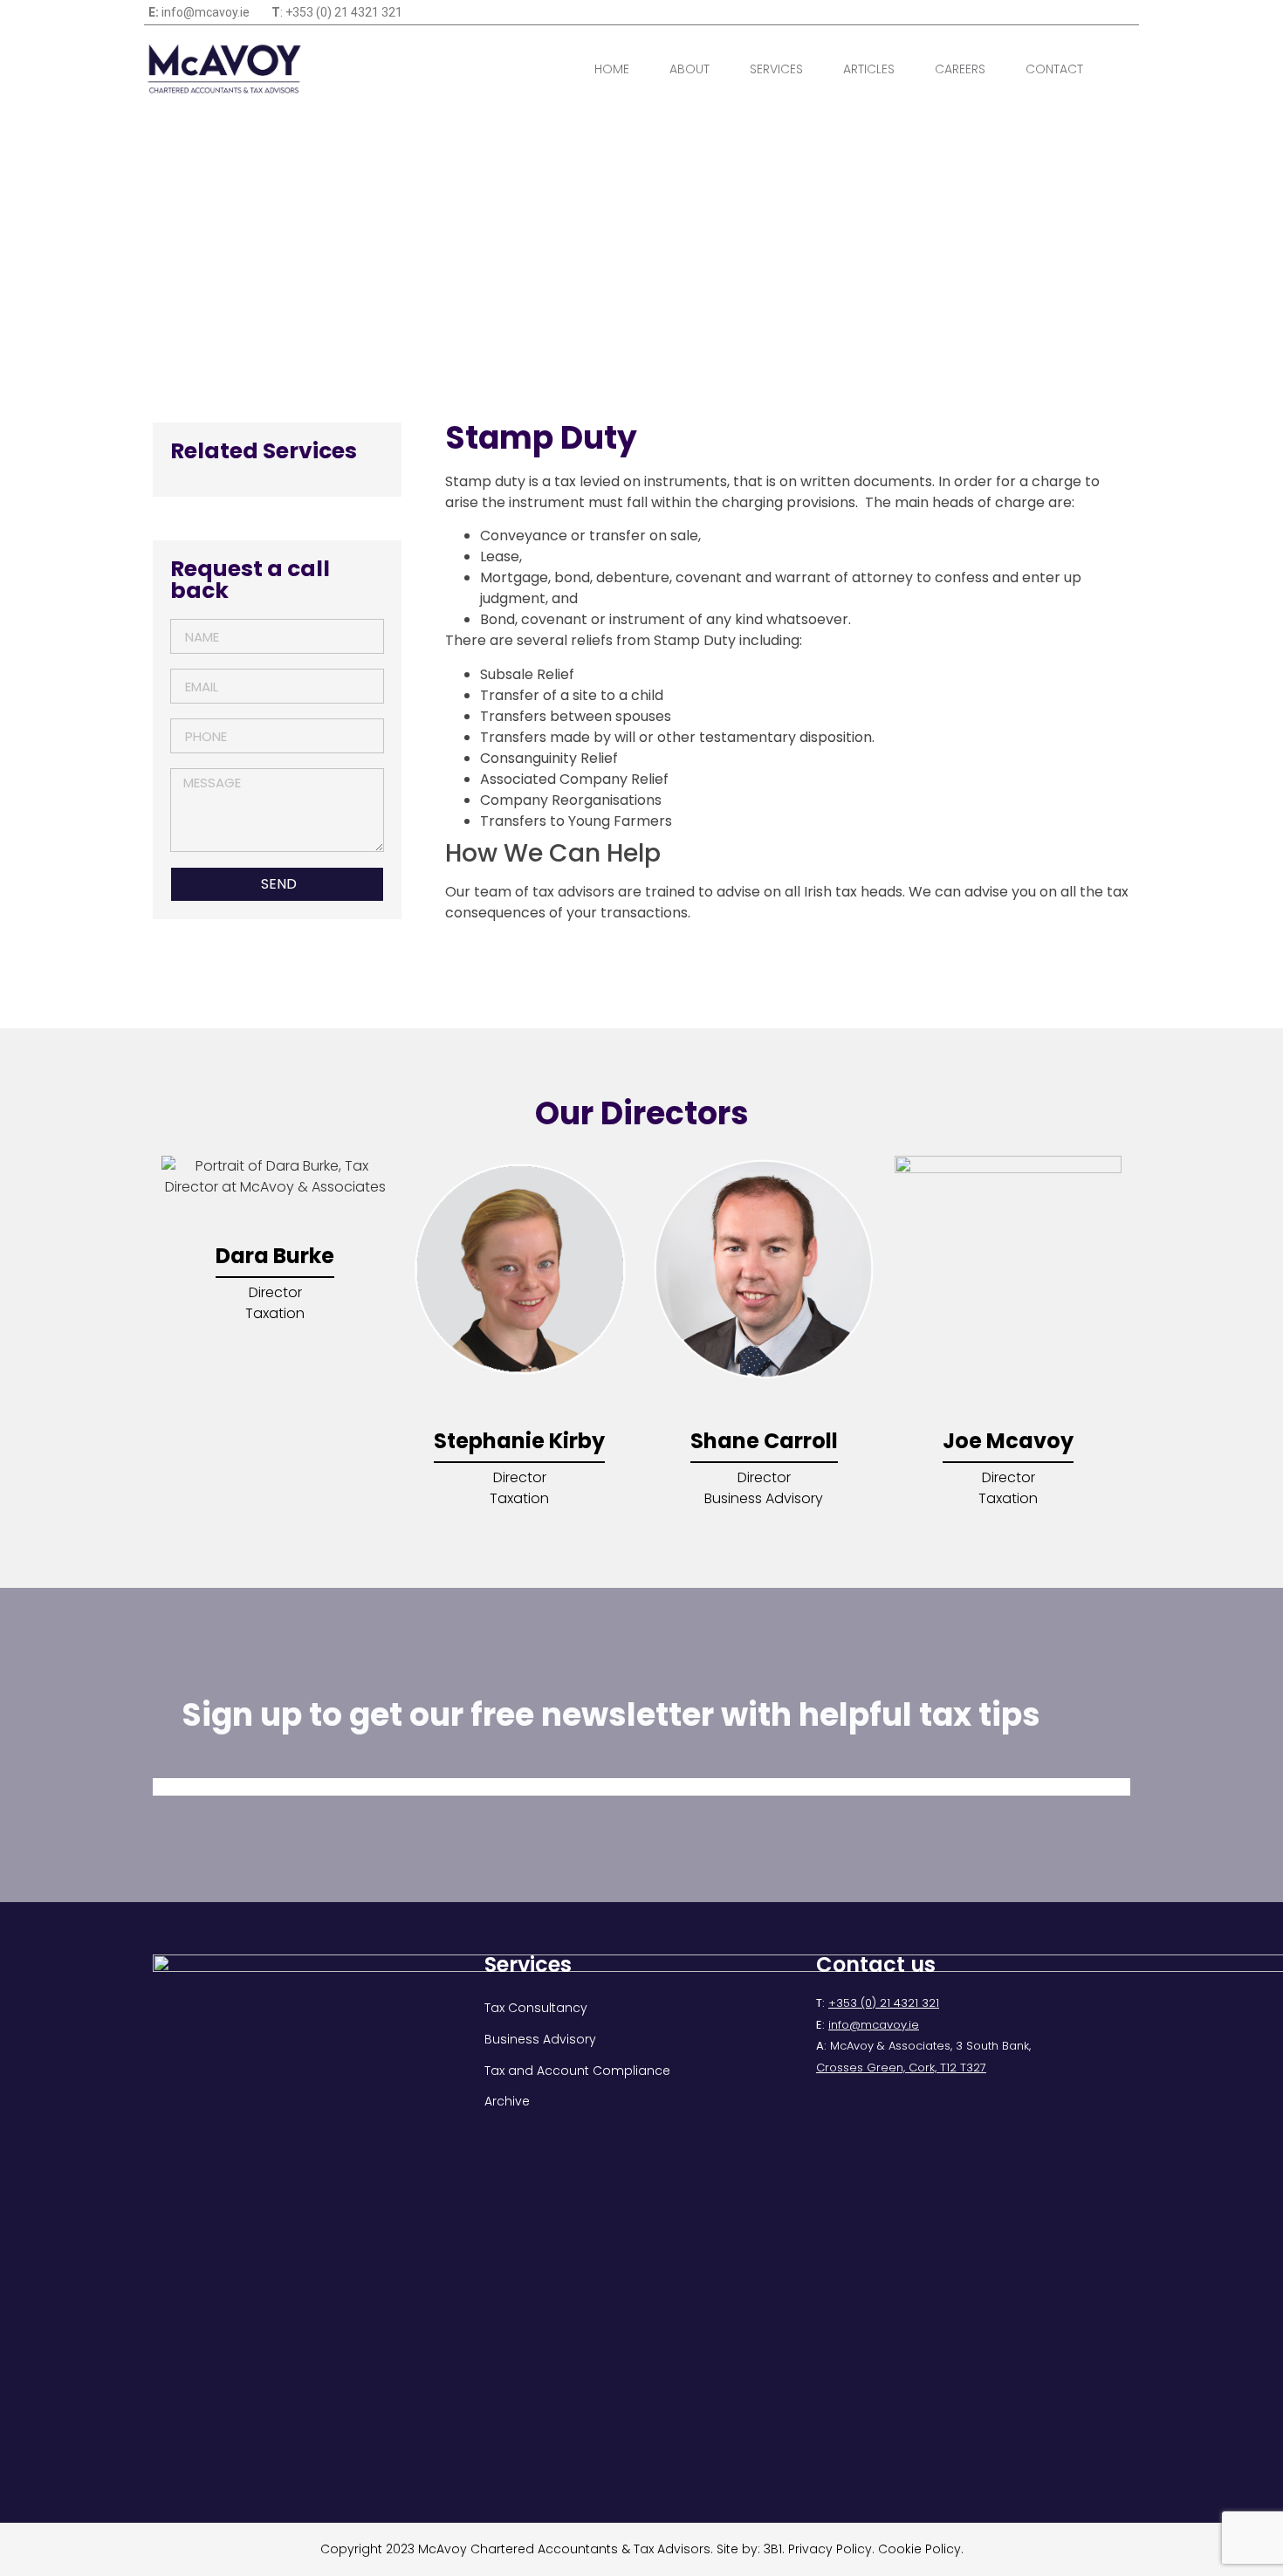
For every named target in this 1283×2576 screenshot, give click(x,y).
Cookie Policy (919, 2549)
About (690, 69)
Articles (869, 69)
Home (612, 69)
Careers (960, 69)
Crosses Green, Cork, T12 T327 (901, 2068)
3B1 (773, 2549)
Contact (1054, 69)
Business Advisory (540, 2039)
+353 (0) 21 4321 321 (884, 2003)
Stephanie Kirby (519, 1441)
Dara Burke (275, 1256)
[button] (1132, 69)
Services (776, 69)
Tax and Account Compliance (577, 2071)
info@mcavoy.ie (874, 2025)
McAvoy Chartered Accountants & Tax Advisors (564, 2549)
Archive (507, 2101)
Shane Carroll (764, 1441)
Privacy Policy (830, 2549)
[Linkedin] (1127, 12)
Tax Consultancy (536, 2008)
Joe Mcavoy (1008, 1441)
